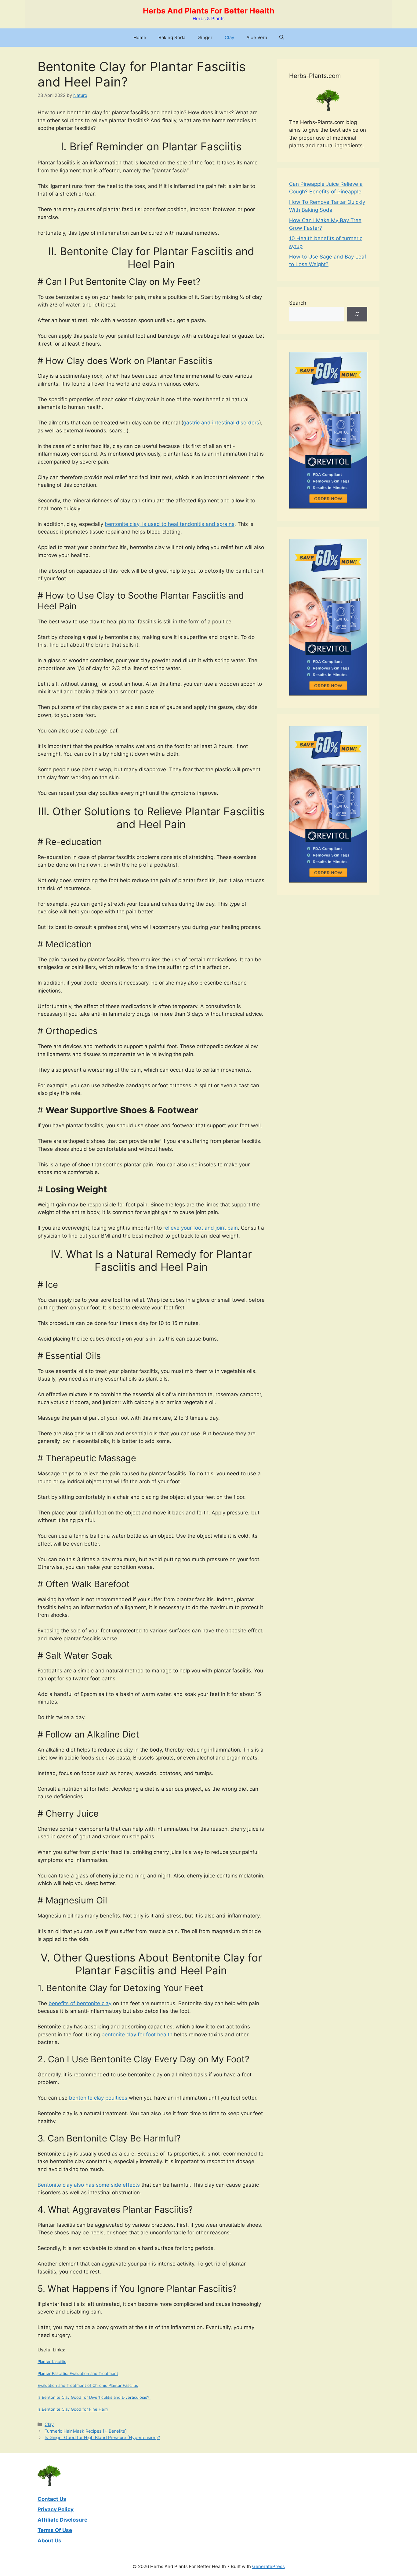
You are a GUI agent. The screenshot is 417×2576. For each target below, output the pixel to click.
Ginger (205, 37)
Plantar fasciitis (52, 2361)
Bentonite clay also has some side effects (89, 2185)
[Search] (357, 314)
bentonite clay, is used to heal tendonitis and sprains (170, 524)
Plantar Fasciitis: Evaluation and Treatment (78, 2373)
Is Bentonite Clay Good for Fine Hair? (73, 2409)
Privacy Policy (56, 2509)
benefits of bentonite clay (80, 2003)
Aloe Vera (257, 37)
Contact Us (52, 2499)
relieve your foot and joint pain (201, 1228)
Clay (229, 37)
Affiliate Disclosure (62, 2520)
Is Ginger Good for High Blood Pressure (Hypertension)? (102, 2437)
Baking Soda (172, 37)
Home (140, 37)
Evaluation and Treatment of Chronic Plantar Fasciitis (88, 2385)
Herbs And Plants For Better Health (209, 11)
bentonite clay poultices (98, 2098)
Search (298, 303)
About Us (49, 2541)
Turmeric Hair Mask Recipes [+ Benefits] (86, 2431)
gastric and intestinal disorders (221, 423)
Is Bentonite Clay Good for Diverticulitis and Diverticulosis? (94, 2397)
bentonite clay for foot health (138, 2035)
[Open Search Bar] (282, 38)
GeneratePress (268, 2566)
